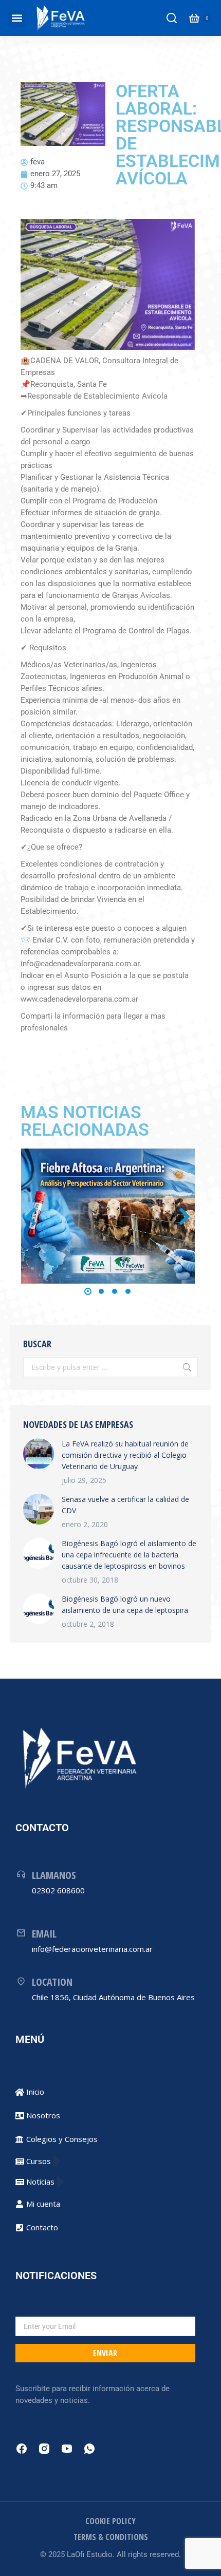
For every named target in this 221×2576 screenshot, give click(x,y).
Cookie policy (110, 2521)
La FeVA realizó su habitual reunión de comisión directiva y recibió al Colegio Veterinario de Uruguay (125, 1455)
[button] (17, 18)
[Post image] (108, 1216)
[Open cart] (194, 18)
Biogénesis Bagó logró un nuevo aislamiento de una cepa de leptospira (125, 1604)
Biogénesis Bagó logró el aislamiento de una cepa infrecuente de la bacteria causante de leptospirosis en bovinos (129, 1555)
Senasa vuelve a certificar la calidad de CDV (125, 1505)
